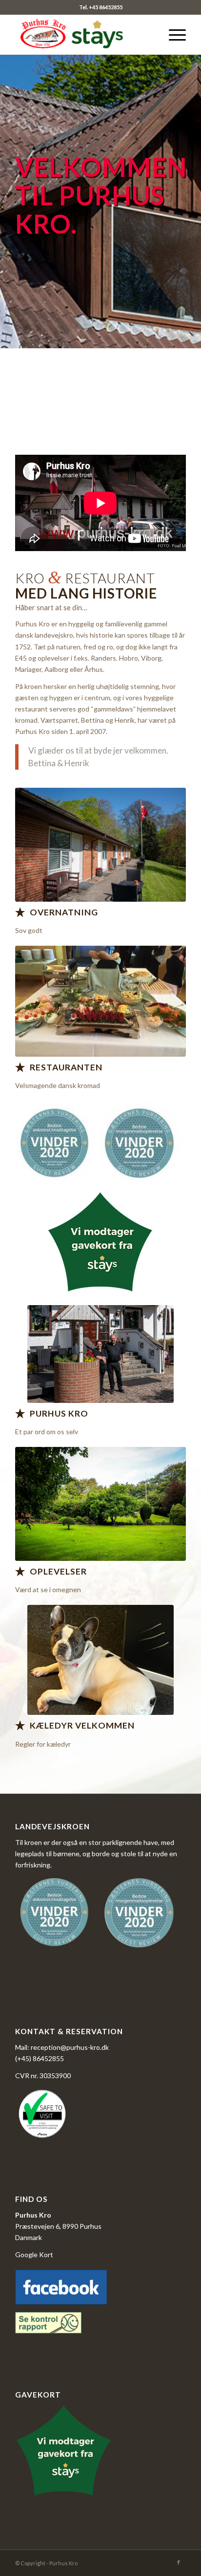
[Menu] (172, 35)
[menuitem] (172, 35)
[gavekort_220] (100, 1244)
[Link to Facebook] (179, 2562)
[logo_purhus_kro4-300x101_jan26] (83, 35)
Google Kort (34, 2254)
